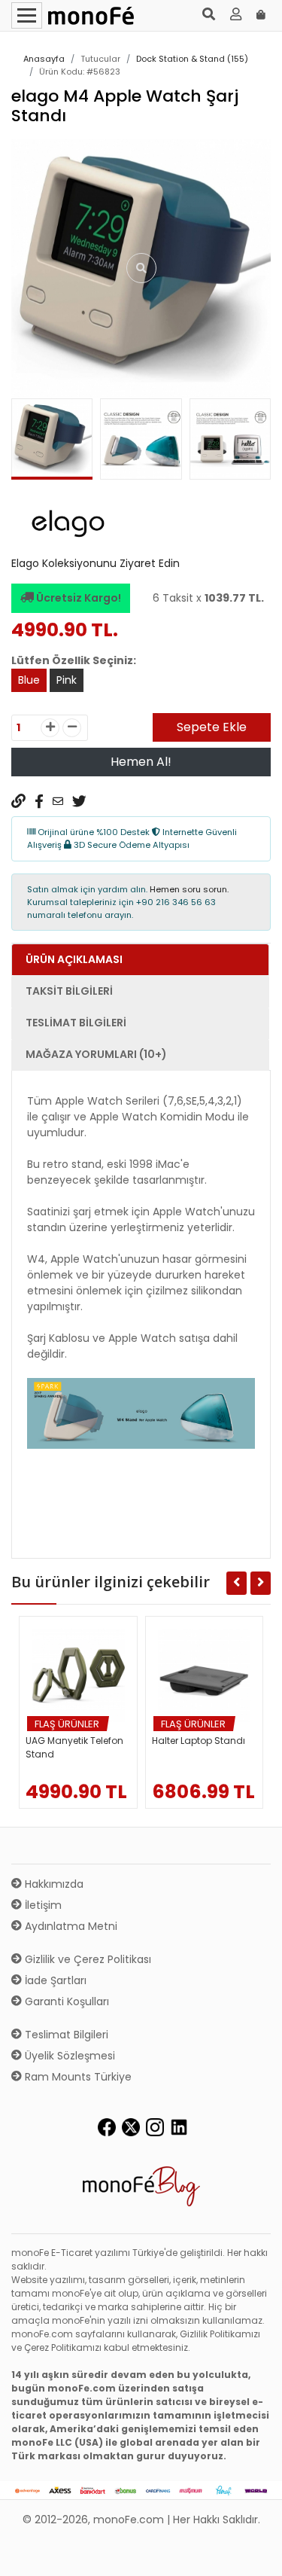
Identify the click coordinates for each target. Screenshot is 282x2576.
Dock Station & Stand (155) (192, 59)
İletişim (42, 1905)
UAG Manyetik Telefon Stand (74, 1747)
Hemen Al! (141, 762)
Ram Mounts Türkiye (77, 2077)
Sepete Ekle (212, 727)
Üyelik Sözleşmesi (68, 2056)
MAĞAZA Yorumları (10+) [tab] (96, 1054)
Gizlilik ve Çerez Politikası (86, 1959)
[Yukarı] (253, 2553)
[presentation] (29, 443)
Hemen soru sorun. (189, 889)
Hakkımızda (53, 1884)
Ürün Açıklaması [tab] (74, 959)
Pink (67, 680)
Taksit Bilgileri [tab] (69, 991)
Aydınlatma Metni (70, 1926)
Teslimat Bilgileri (65, 2035)
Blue (29, 680)
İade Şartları (54, 1980)
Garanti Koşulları (65, 2001)
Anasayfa (44, 59)
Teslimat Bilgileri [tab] (76, 1023)
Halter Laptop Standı (199, 1741)
